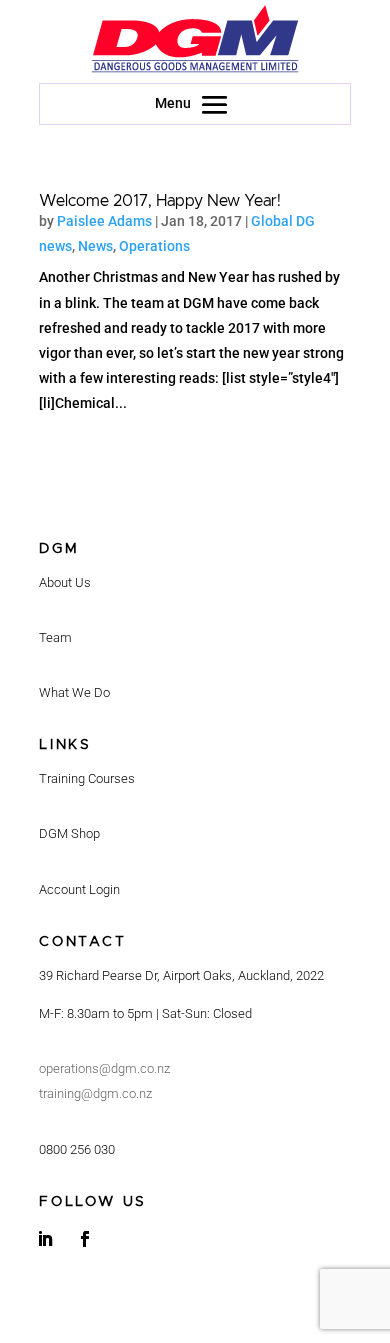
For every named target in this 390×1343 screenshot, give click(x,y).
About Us (65, 582)
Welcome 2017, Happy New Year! (160, 201)
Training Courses (87, 778)
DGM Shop (69, 833)
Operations (154, 246)
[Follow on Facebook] (85, 1239)
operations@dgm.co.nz (104, 1068)
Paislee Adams (104, 221)
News (95, 246)
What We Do (74, 692)
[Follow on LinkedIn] (45, 1239)
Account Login (79, 889)
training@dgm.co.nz (95, 1093)
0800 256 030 (77, 1149)
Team (55, 637)
